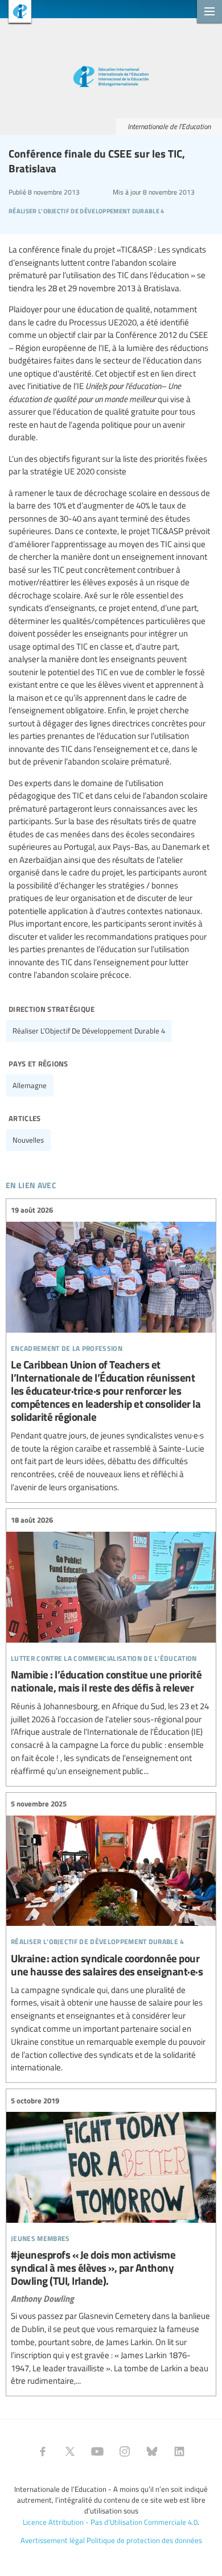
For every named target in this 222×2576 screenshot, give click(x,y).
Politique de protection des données (144, 2540)
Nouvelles (28, 1140)
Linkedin (179, 2451)
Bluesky (152, 2451)
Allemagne (30, 1085)
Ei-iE (16, 13)
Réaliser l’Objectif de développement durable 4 (89, 1031)
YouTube (97, 2451)
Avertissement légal (53, 2540)
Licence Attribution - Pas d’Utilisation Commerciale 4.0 (110, 2522)
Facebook (43, 2451)
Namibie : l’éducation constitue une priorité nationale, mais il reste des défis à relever (111, 1646)
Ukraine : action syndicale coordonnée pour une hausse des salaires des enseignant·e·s (111, 1936)
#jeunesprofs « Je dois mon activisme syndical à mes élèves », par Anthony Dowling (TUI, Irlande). (111, 2241)
